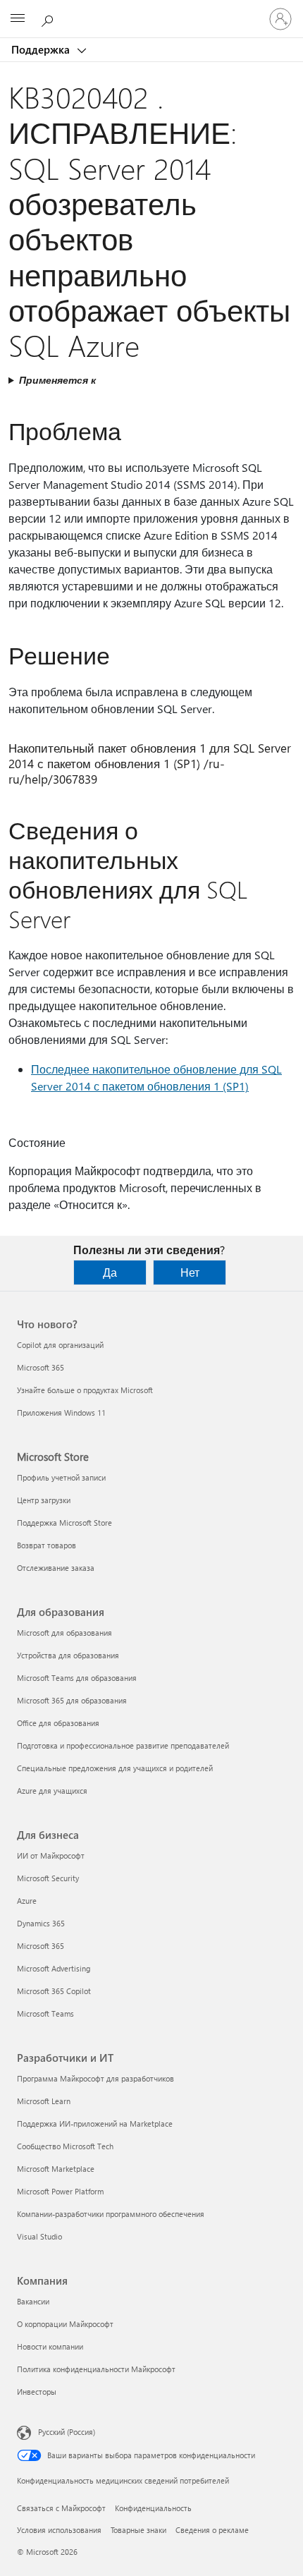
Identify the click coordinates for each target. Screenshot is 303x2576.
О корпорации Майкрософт (65, 2324)
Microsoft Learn (44, 2101)
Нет (190, 1272)
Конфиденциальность (153, 2508)
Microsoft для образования (64, 1633)
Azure (27, 1901)
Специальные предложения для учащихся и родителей (115, 1768)
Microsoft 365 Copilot (54, 1991)
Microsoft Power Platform (60, 2191)
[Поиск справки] (49, 18)
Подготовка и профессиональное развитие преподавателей (123, 1745)
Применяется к (57, 380)
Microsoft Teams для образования (77, 1678)
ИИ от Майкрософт (51, 1855)
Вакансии (33, 2301)
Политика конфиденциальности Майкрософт (96, 2369)
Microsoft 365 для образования (72, 1700)
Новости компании (50, 2346)
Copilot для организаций (60, 1345)
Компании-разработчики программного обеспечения (111, 2214)
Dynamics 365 (41, 1923)
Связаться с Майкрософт (61, 2508)
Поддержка (42, 49)
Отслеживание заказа (56, 1568)
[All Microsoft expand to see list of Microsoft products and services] (18, 19)
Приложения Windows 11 (61, 1412)
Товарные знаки (138, 2530)
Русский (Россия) (67, 2432)
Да (110, 1272)
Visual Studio (39, 2236)
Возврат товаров (47, 1545)
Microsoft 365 (41, 1367)
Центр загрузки (44, 1500)
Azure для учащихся (52, 1791)
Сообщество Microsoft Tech (65, 2146)
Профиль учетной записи (61, 1477)
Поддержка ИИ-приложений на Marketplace (95, 2124)
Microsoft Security (48, 1878)
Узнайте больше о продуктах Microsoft (85, 1390)
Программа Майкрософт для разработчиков (95, 2078)
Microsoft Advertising (54, 1968)
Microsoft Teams (45, 2013)
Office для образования (58, 1723)
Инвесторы (37, 2392)
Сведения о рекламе (212, 2530)
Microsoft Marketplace (56, 2169)
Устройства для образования (68, 1655)
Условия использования (59, 2530)
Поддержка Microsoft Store (64, 1523)
